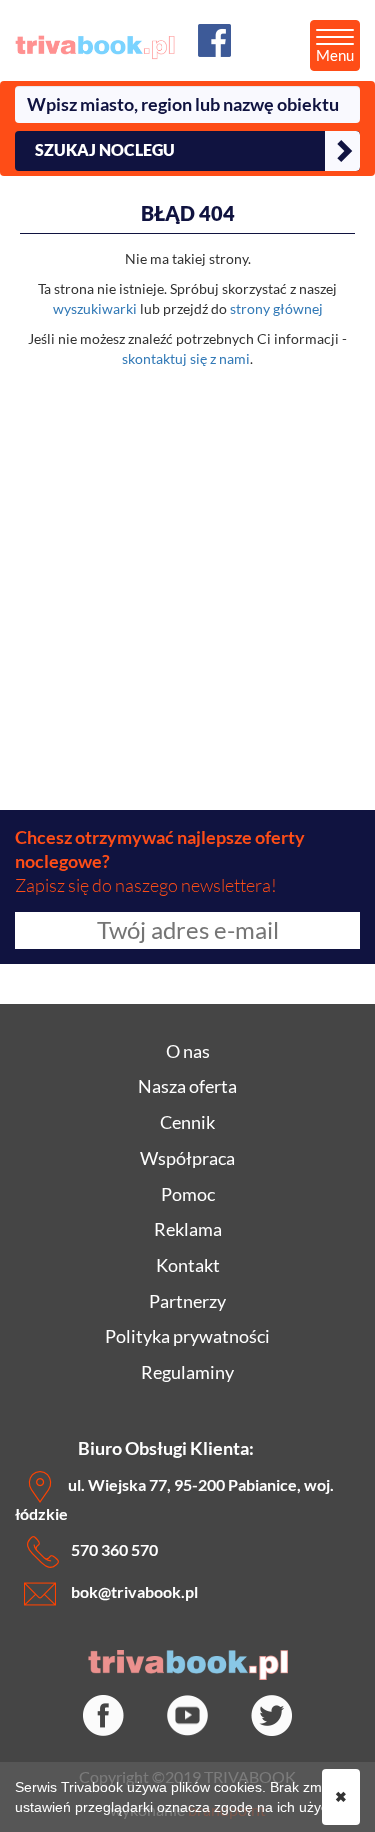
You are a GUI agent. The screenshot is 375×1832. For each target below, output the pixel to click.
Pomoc (188, 1194)
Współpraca (187, 1158)
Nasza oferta (187, 1086)
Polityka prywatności (187, 1336)
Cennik (187, 1122)
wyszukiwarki (95, 308)
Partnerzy (187, 1301)
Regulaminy (187, 1372)
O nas (188, 1051)
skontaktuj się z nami (186, 358)
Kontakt (188, 1265)
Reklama (188, 1229)
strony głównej (276, 308)
